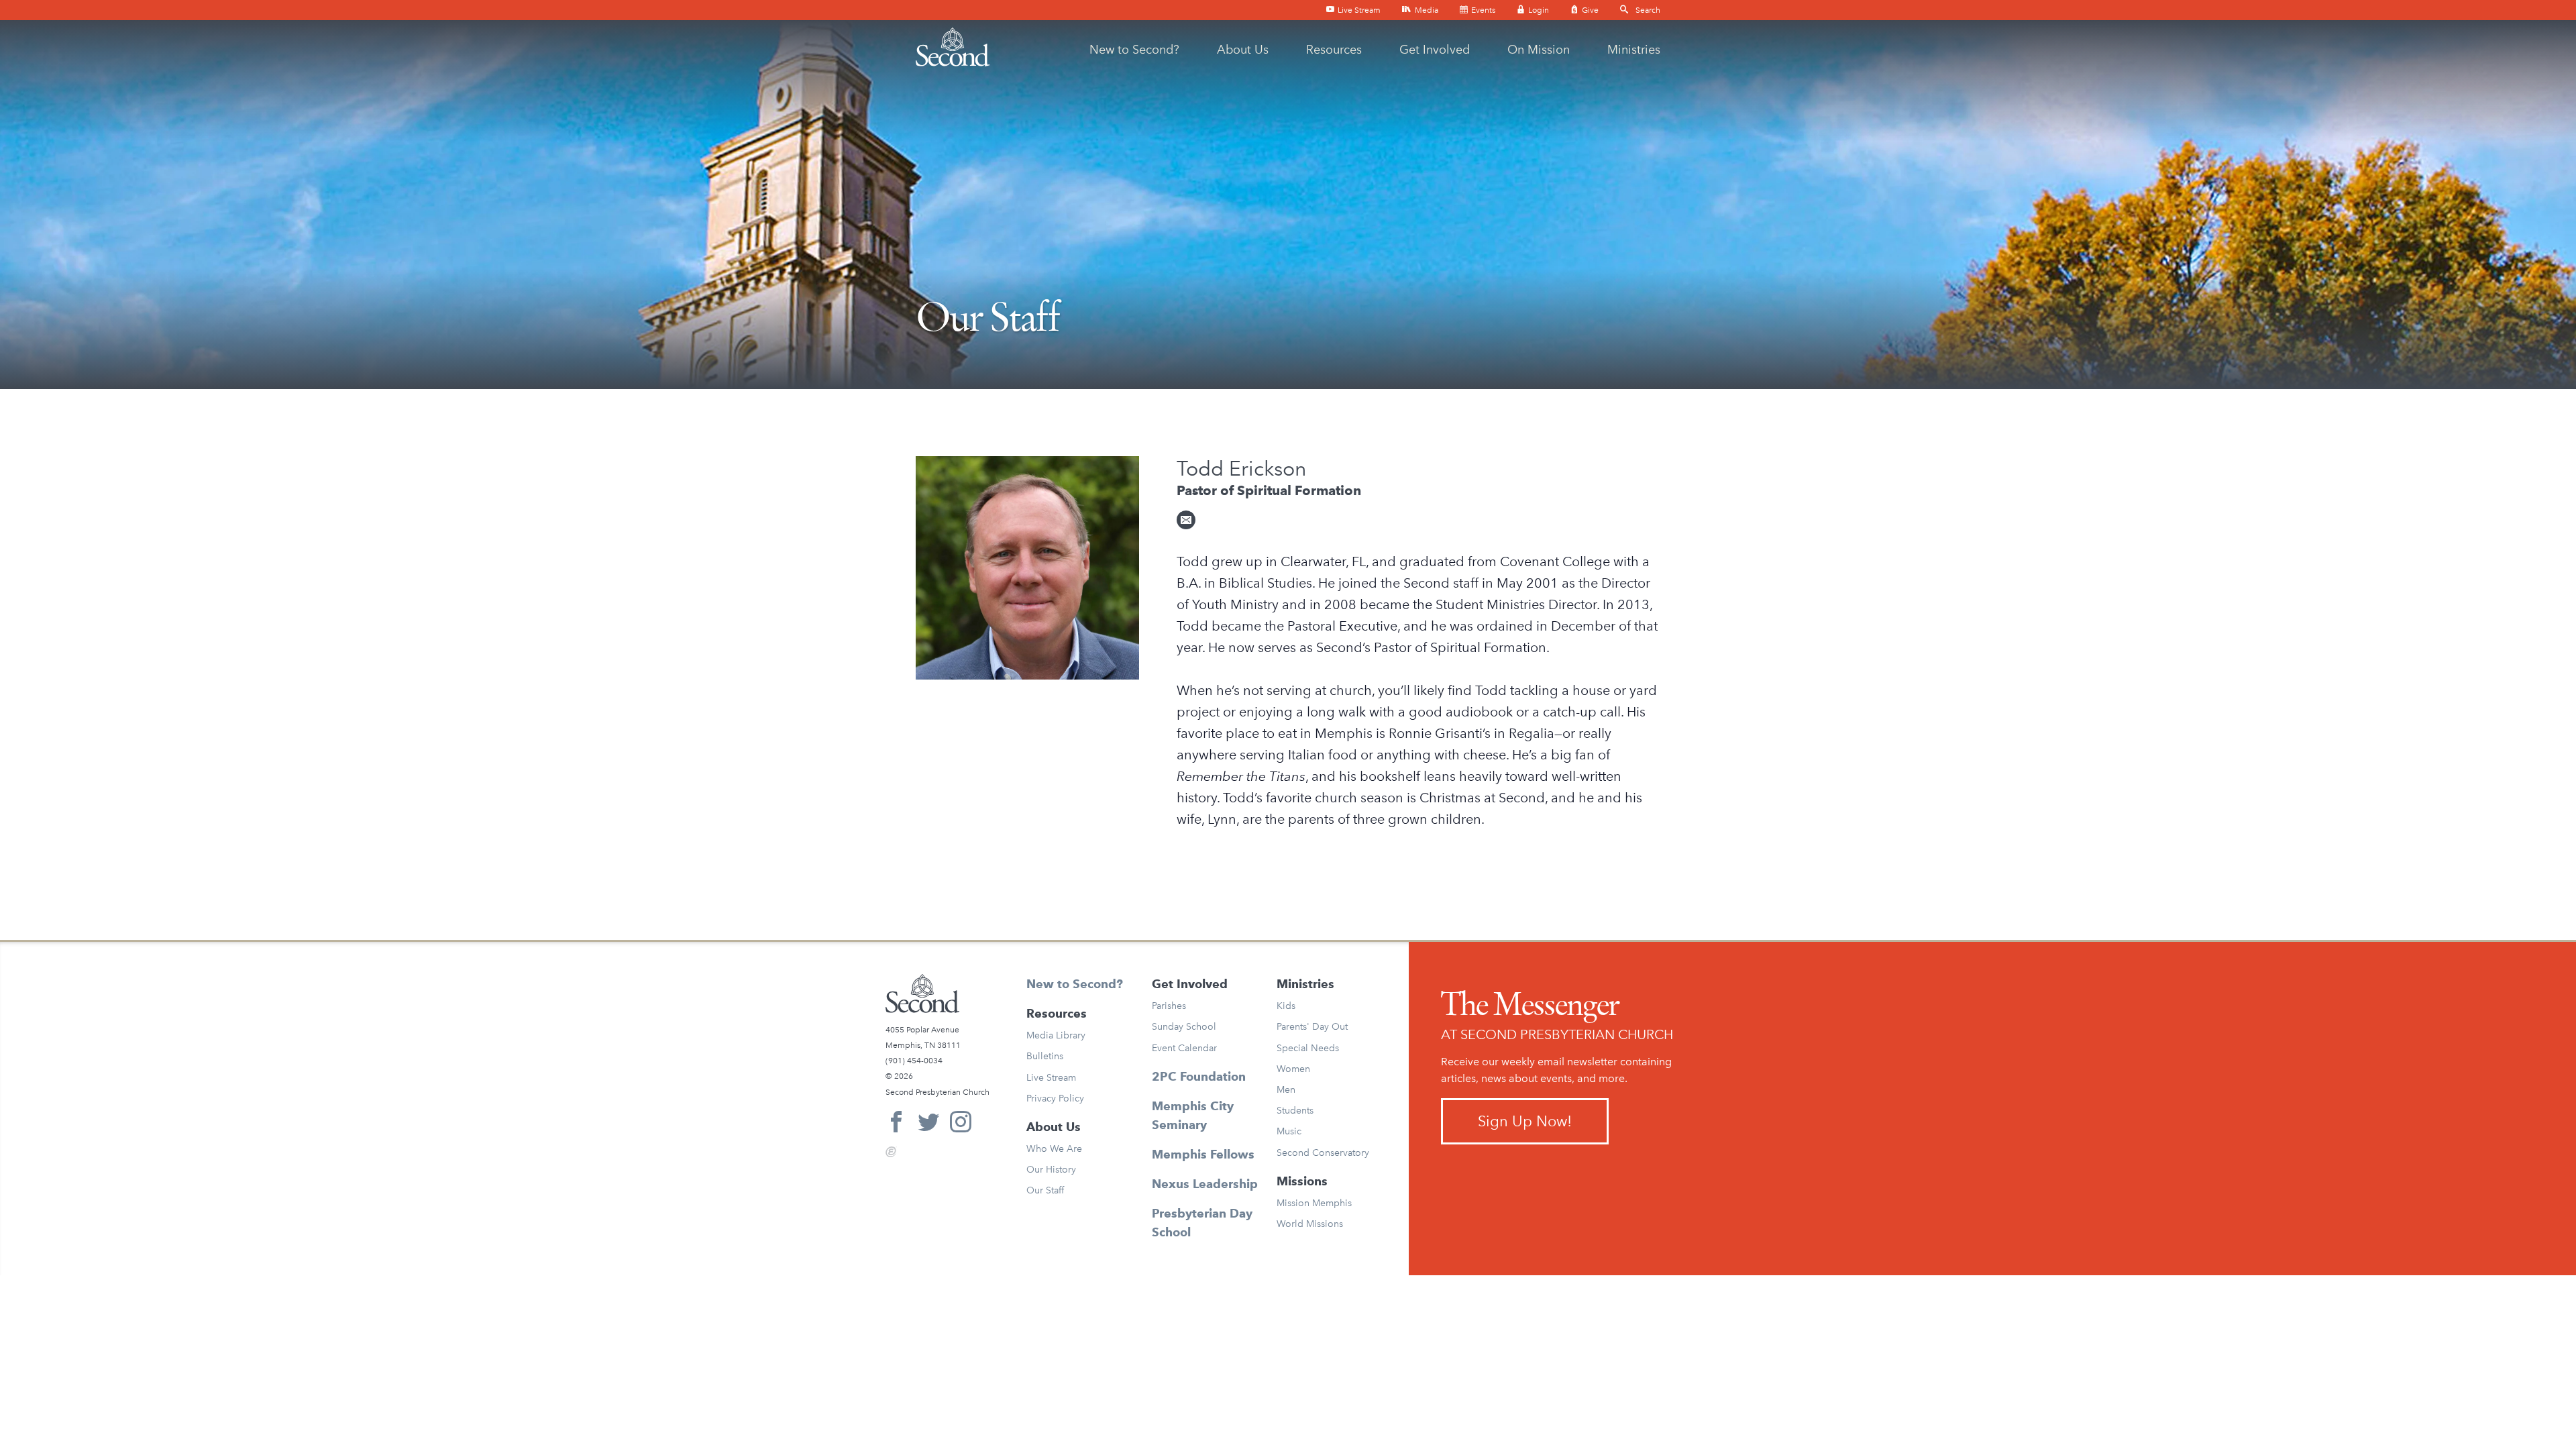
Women (1293, 1069)
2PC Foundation (1199, 1076)
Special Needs (1308, 1048)
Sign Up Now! (1525, 1121)
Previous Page (964, 874)
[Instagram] (961, 1124)
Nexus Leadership (1205, 1184)
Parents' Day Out (1312, 1027)
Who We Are (1054, 1149)
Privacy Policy (1055, 1098)
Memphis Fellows (1203, 1154)
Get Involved (1435, 50)
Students (1295, 1111)
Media (1426, 10)
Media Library (1056, 1035)
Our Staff (1045, 1190)
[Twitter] (928, 1124)
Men (1286, 1090)
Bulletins (1045, 1056)
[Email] (1186, 520)
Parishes (1169, 1006)
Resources (1334, 50)
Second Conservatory (1323, 1153)
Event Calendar (1184, 1048)
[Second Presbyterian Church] (953, 47)
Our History (1051, 1170)
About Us (1243, 50)
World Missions (1310, 1224)
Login (1538, 10)
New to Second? (1134, 50)
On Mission (1539, 50)
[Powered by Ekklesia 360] (891, 1152)
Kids (1286, 1006)
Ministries (1634, 50)
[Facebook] (896, 1124)
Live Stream (1358, 10)
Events (1482, 10)
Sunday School (1184, 1027)
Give (1589, 10)
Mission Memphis (1314, 1203)
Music (1289, 1131)
